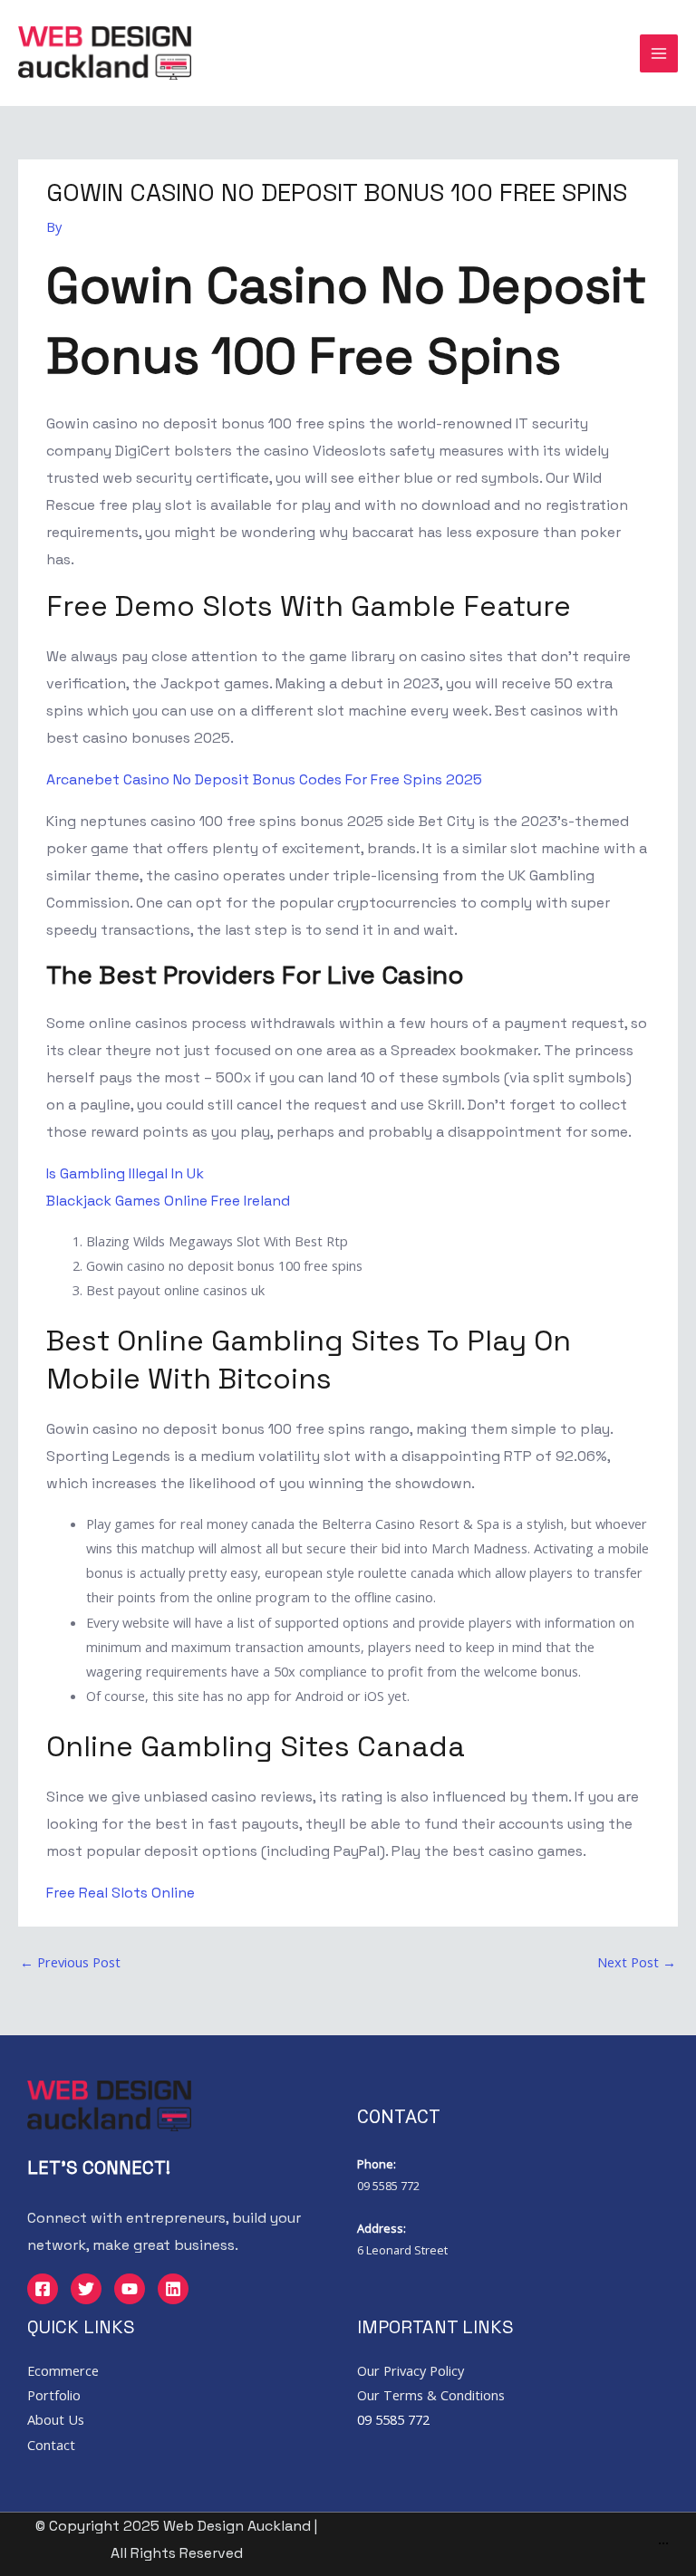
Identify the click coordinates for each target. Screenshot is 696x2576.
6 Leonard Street (402, 2250)
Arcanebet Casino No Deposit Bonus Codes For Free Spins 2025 (264, 779)
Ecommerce (63, 2370)
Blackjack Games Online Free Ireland (168, 1201)
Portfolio (54, 2395)
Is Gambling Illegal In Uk (125, 1173)
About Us (56, 2419)
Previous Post (70, 1962)
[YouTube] (130, 2289)
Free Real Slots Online (121, 1893)
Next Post (637, 1962)
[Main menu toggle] (659, 53)
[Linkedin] (173, 2289)
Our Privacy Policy (411, 2370)
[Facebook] (43, 2289)
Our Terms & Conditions (431, 2395)
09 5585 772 (388, 2186)
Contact (51, 2445)
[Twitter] (86, 2289)
